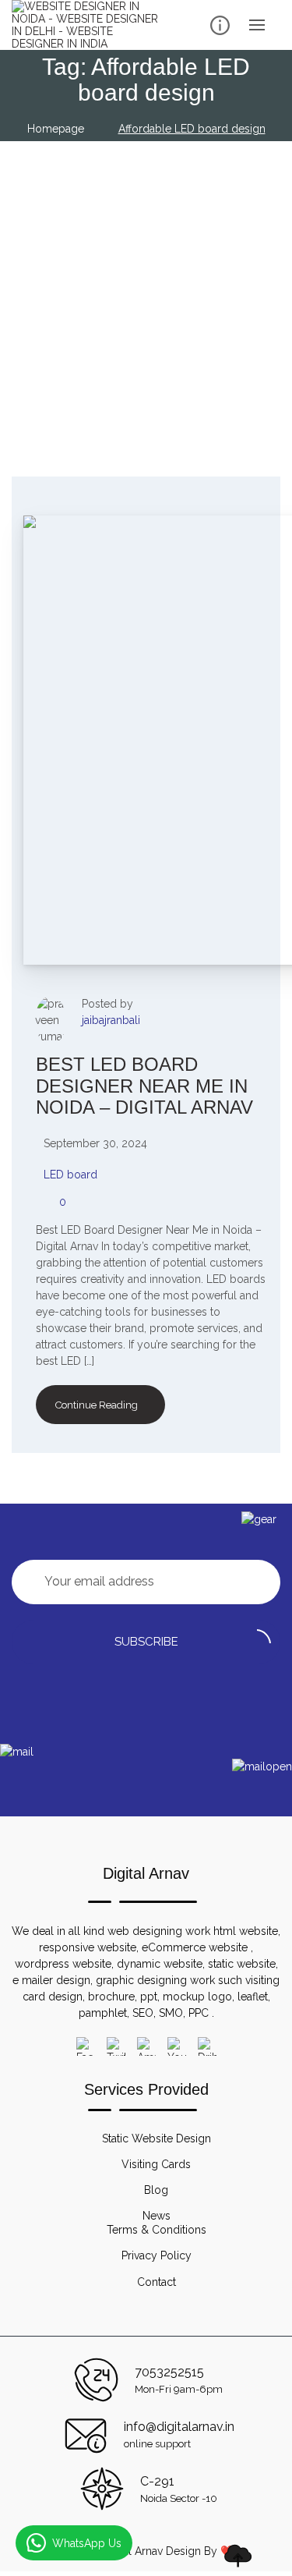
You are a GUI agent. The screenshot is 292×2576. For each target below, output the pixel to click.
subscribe (146, 1642)
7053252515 (169, 2372)
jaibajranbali (111, 1020)
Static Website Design (157, 2138)
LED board (70, 1175)
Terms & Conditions (157, 2230)
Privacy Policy (157, 2255)
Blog (156, 2190)
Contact (157, 2282)
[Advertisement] (146, 295)
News (157, 2216)
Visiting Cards (156, 2164)
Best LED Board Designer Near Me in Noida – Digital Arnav (144, 1086)
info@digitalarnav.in (179, 2427)
